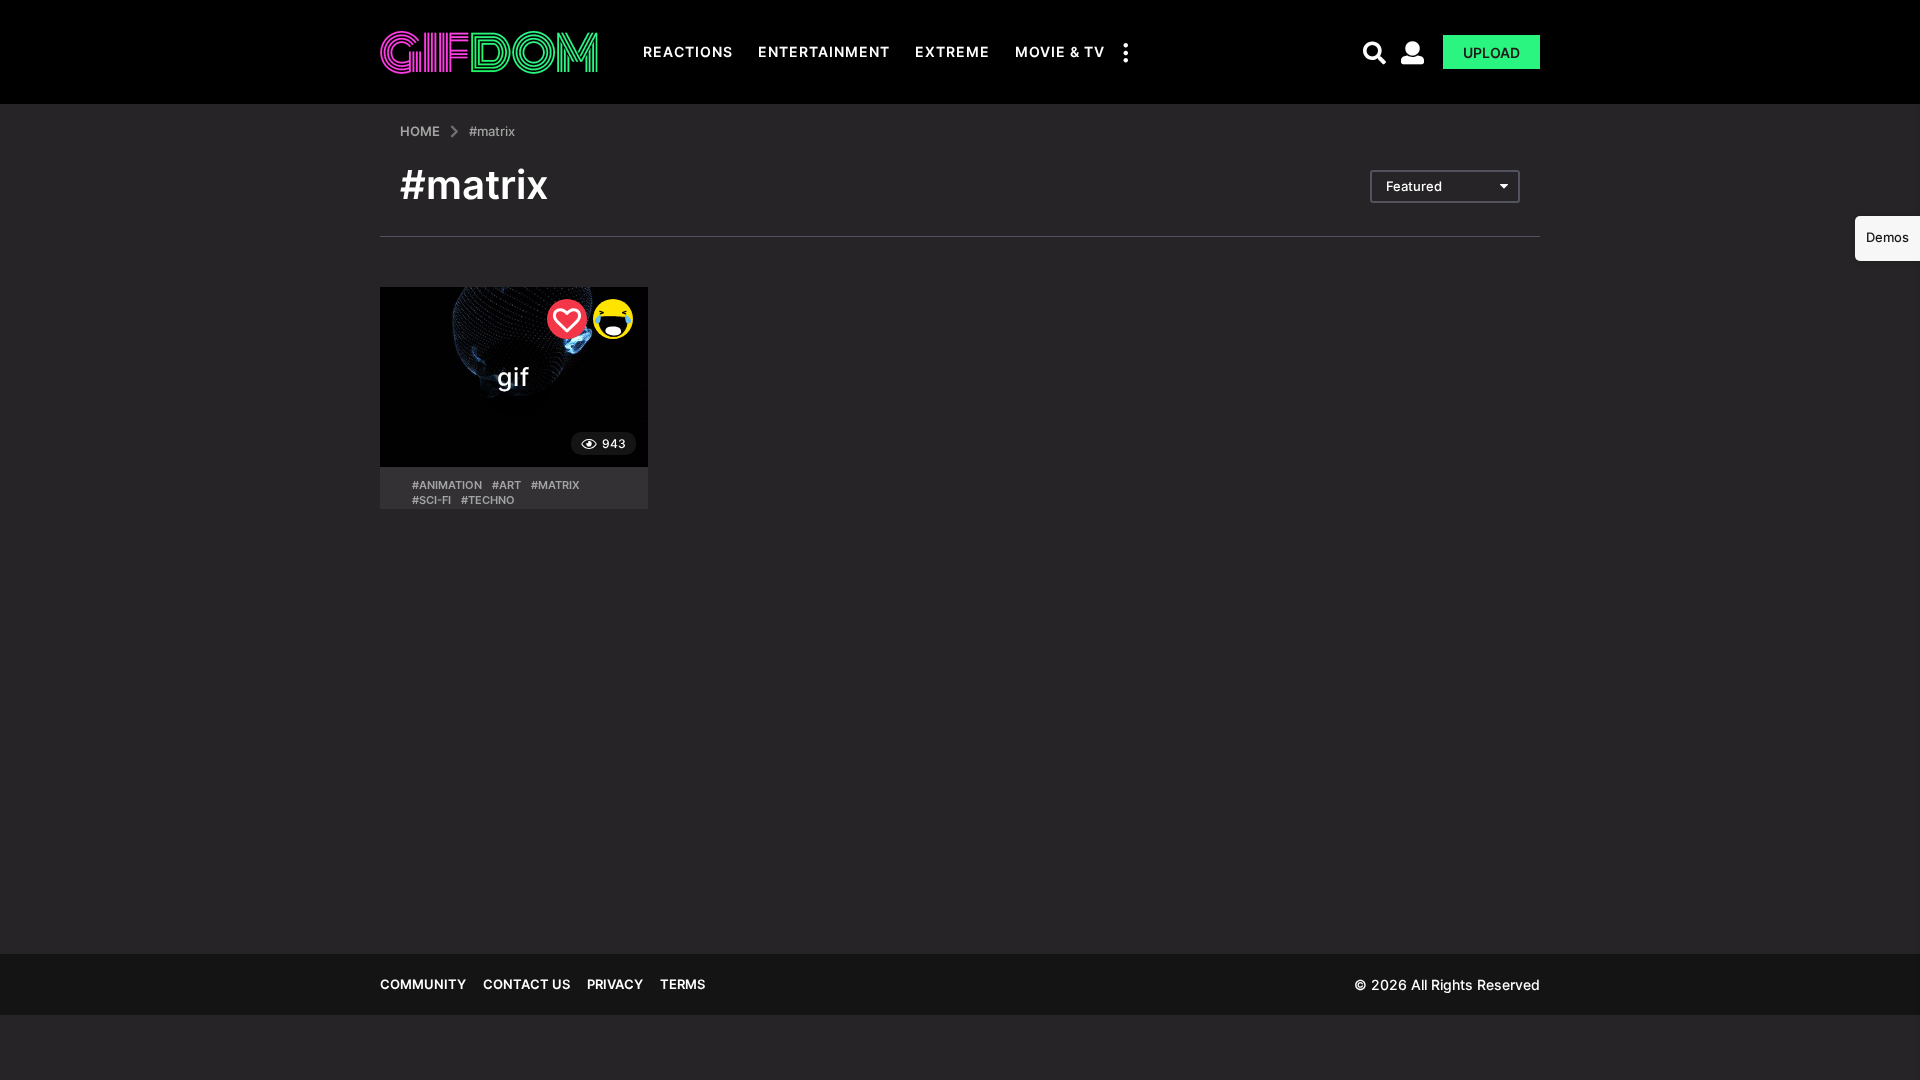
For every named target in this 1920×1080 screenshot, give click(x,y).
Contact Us (526, 984)
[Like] (567, 319)
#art (506, 485)
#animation (447, 485)
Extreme (952, 51)
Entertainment (824, 51)
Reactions (688, 51)
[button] (1125, 52)
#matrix (555, 485)
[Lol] (613, 319)
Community (423, 984)
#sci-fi (431, 500)
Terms (682, 984)
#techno (488, 500)
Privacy (615, 984)
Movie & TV (1060, 51)
